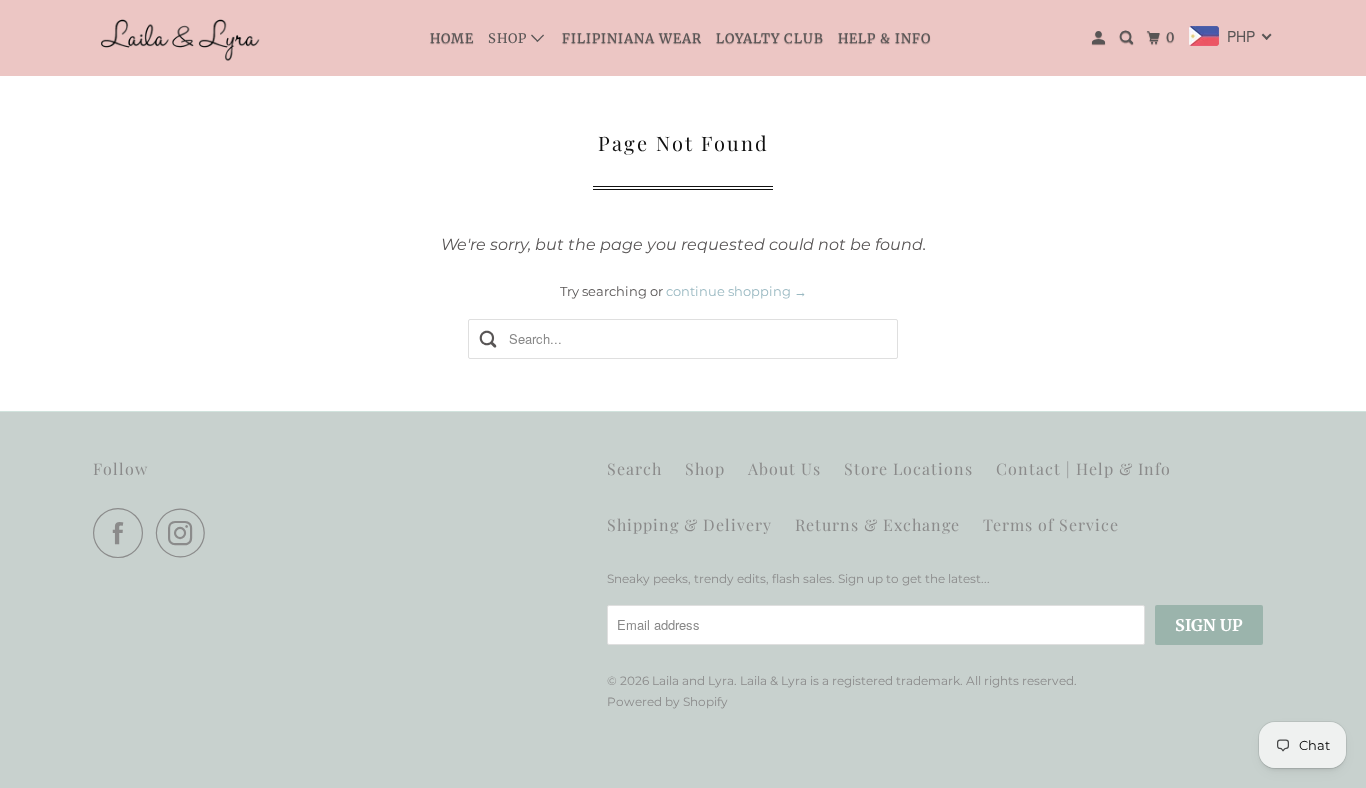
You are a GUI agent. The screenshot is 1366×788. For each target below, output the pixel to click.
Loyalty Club (770, 38)
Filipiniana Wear (632, 38)
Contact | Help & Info (1083, 468)
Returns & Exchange (877, 524)
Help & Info (884, 38)
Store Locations (908, 468)
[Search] (1128, 38)
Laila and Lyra (693, 680)
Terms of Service (1051, 524)
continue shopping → (736, 291)
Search (634, 468)
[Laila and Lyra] (183, 38)
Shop (509, 38)
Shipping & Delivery (689, 524)
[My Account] (1100, 38)
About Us (784, 468)
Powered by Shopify (667, 701)
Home (452, 38)
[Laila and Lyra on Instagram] (186, 533)
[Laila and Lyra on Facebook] (123, 533)
